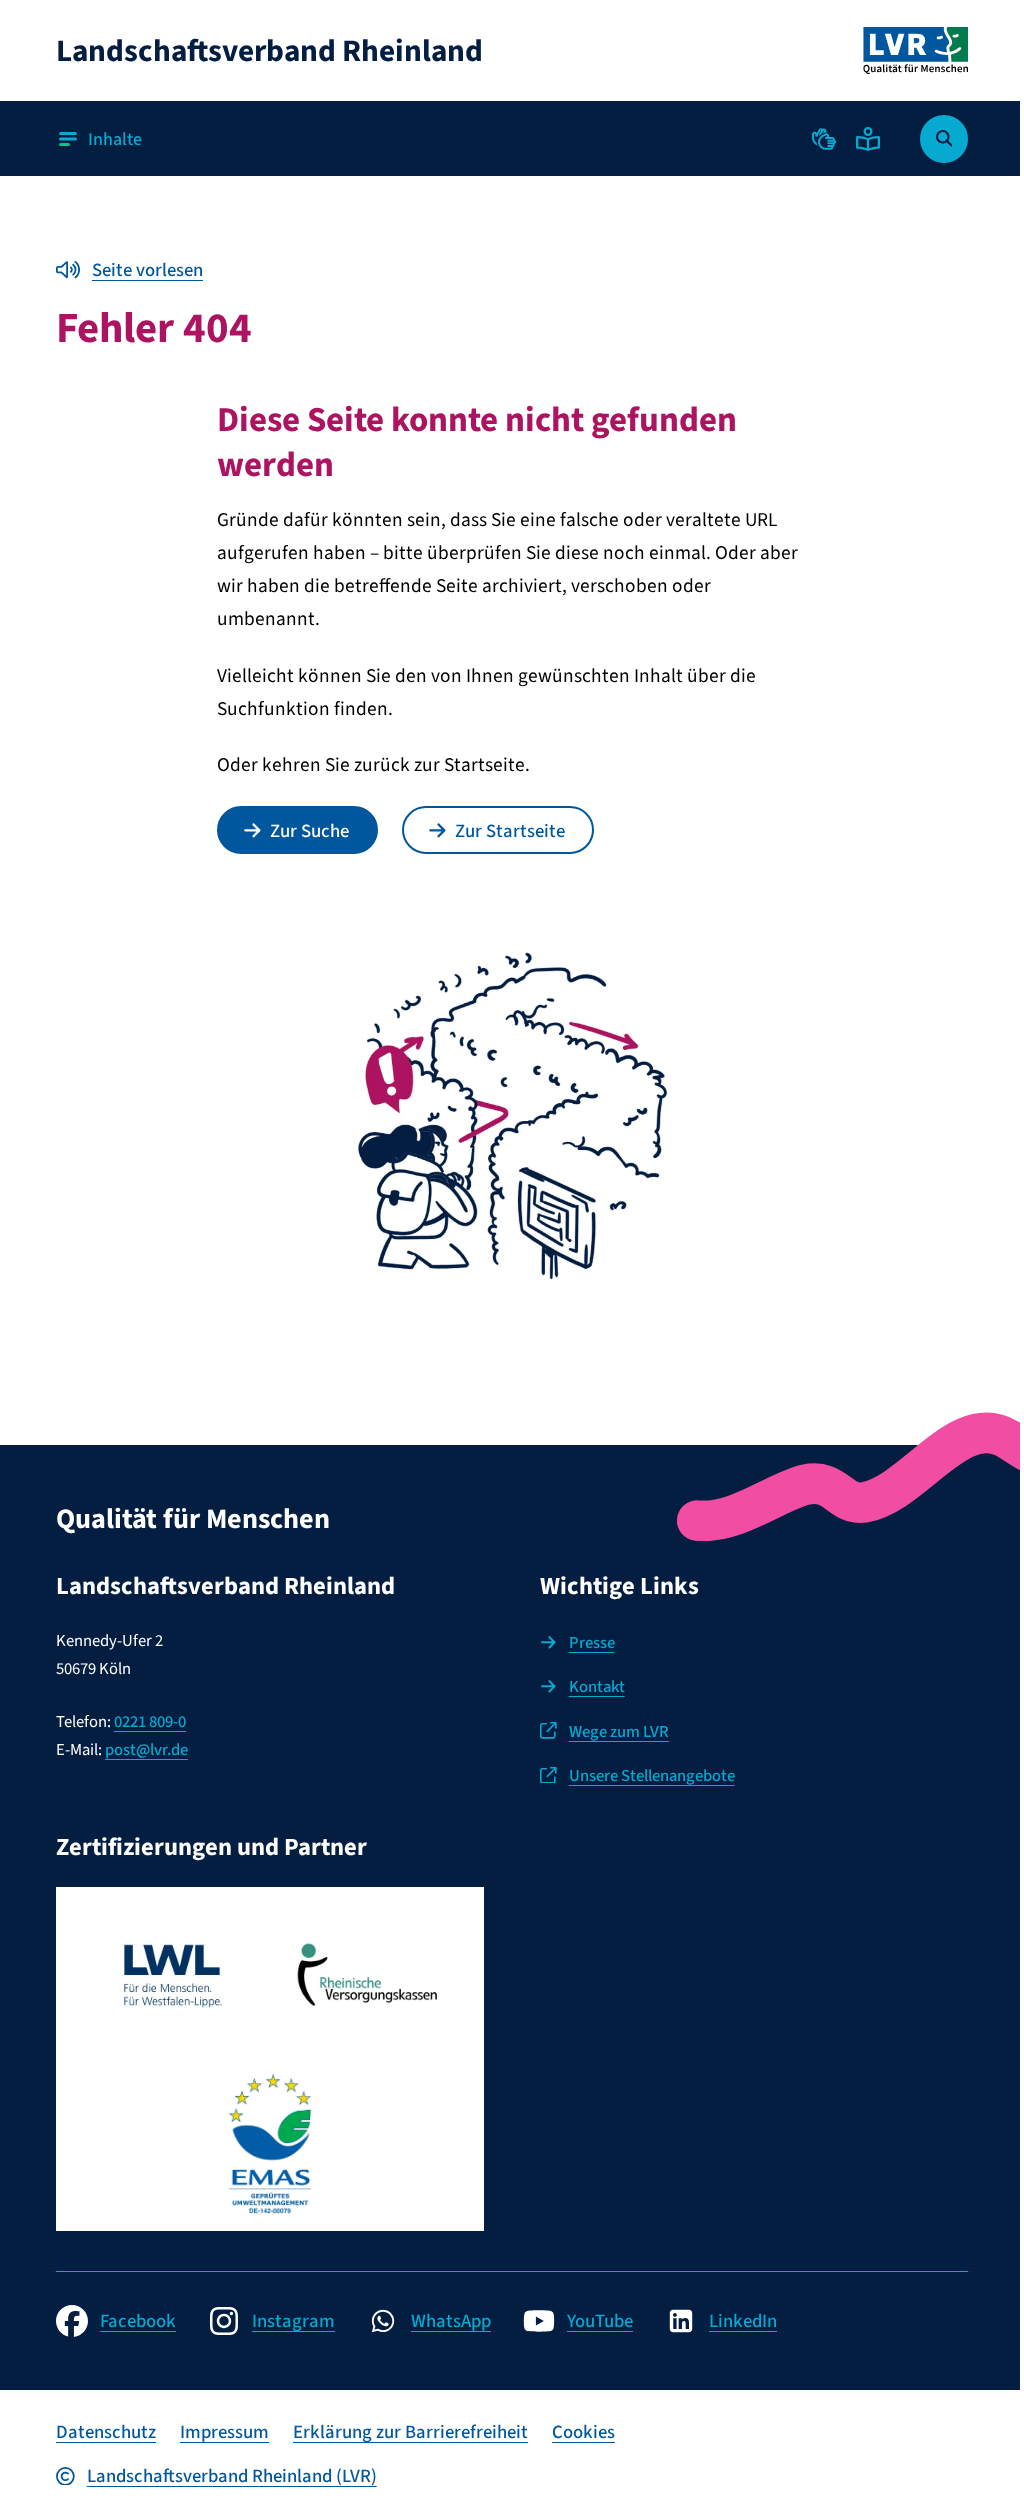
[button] (824, 139)
